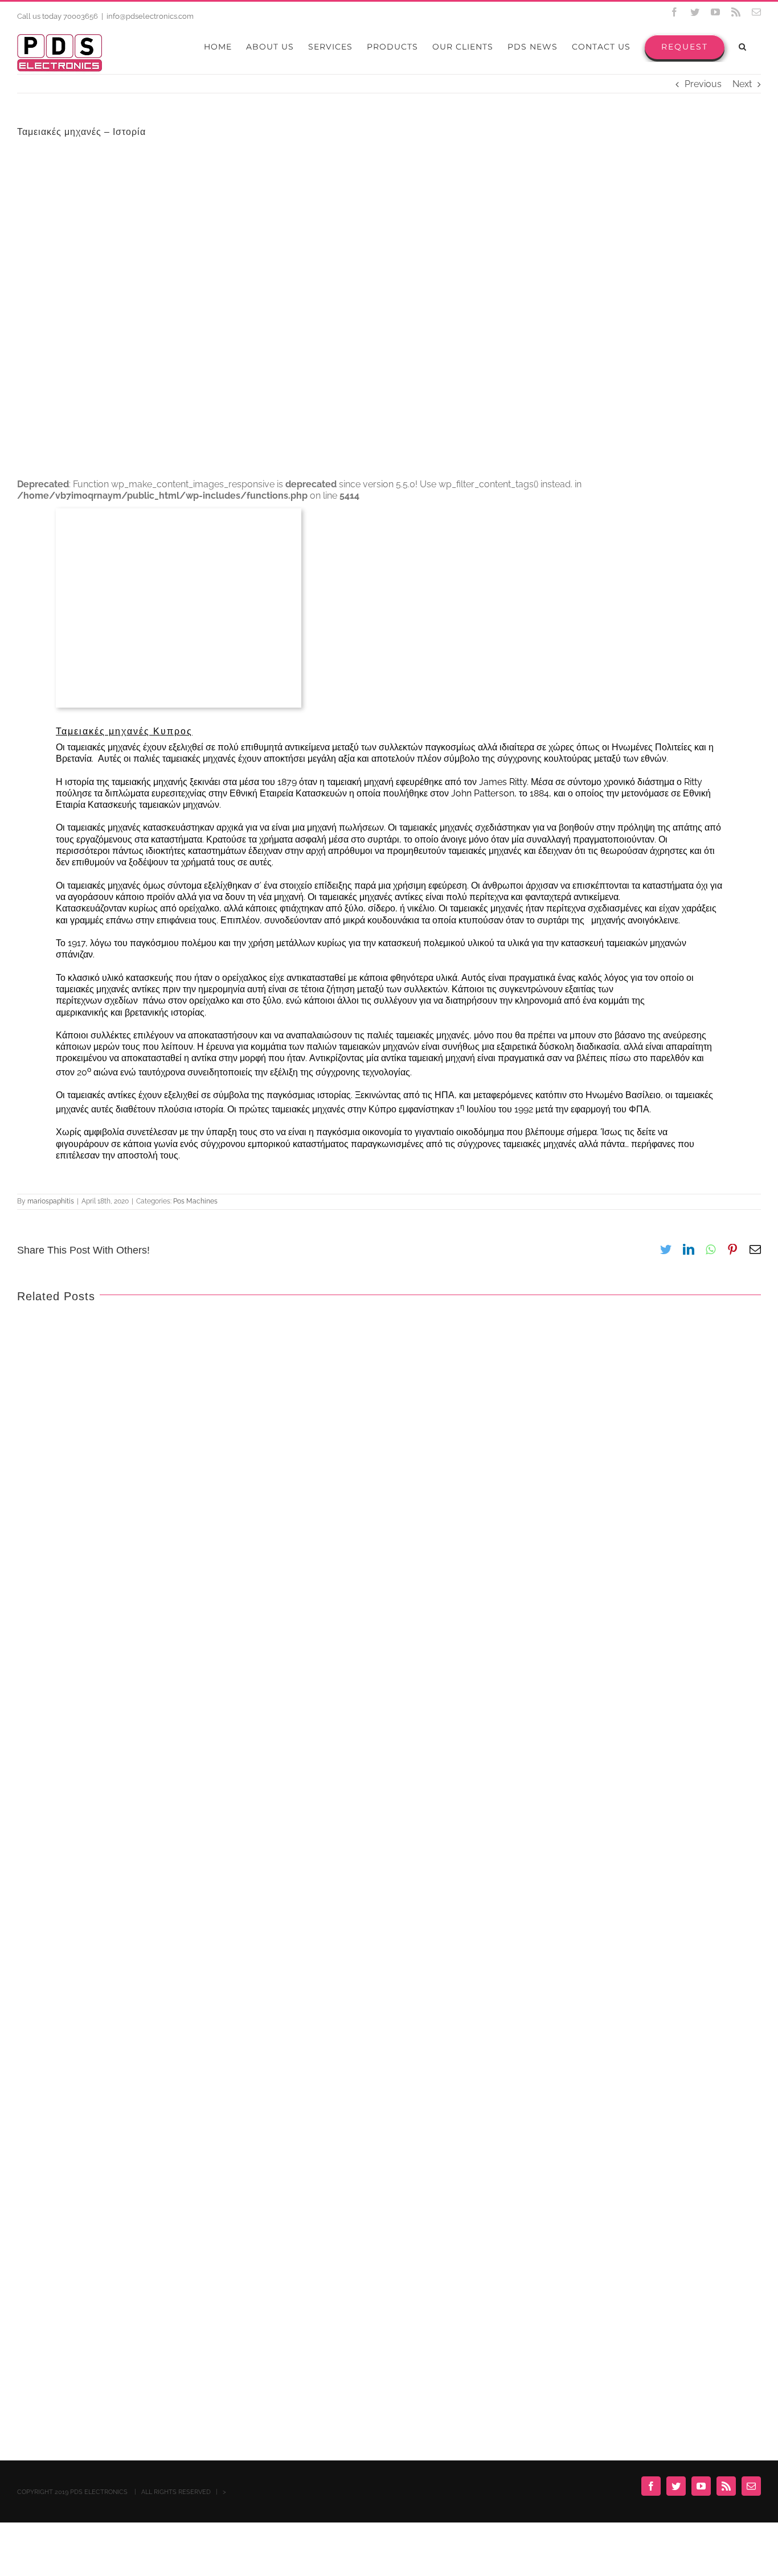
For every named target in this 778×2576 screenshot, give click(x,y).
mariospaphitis (51, 1201)
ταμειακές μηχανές (103, 747)
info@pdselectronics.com (150, 16)
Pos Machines (195, 1201)
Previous (703, 84)
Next (742, 84)
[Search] (743, 47)
